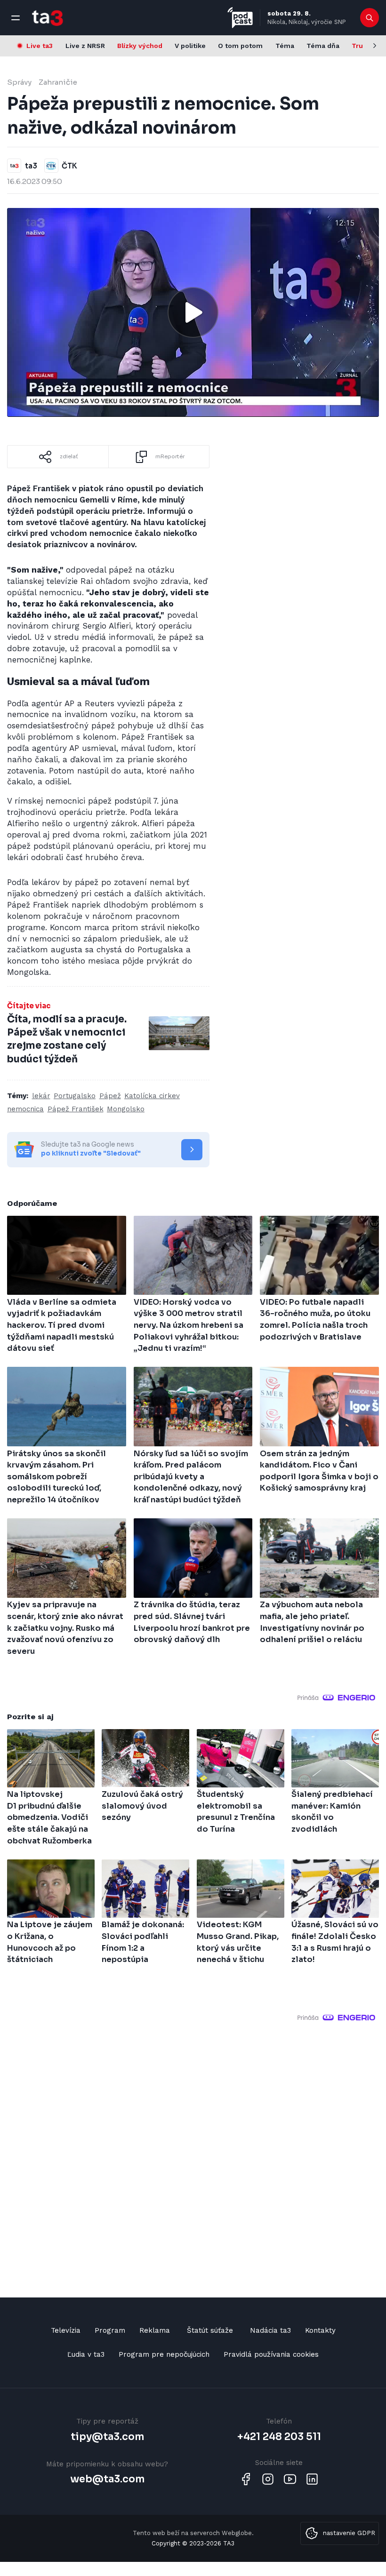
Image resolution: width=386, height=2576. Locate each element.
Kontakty (320, 2330)
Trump (363, 46)
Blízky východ (140, 46)
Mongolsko (126, 1109)
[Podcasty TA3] (240, 18)
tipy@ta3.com (107, 2437)
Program (110, 2330)
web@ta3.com (107, 2479)
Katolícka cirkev (152, 1096)
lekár (41, 1096)
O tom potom (240, 46)
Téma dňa (323, 46)
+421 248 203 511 (279, 2437)
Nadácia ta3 (270, 2330)
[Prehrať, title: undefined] (193, 312)
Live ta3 (40, 46)
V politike (190, 46)
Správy (19, 82)
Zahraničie (58, 82)
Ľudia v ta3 (86, 2354)
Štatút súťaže (210, 2330)
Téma (285, 46)
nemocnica (25, 1109)
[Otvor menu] (16, 18)
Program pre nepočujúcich (164, 2354)
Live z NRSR (85, 46)
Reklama (155, 2330)
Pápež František (76, 1109)
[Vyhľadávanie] (370, 18)
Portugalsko (75, 1096)
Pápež (110, 1096)
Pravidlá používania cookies (271, 2354)
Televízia (66, 2330)
